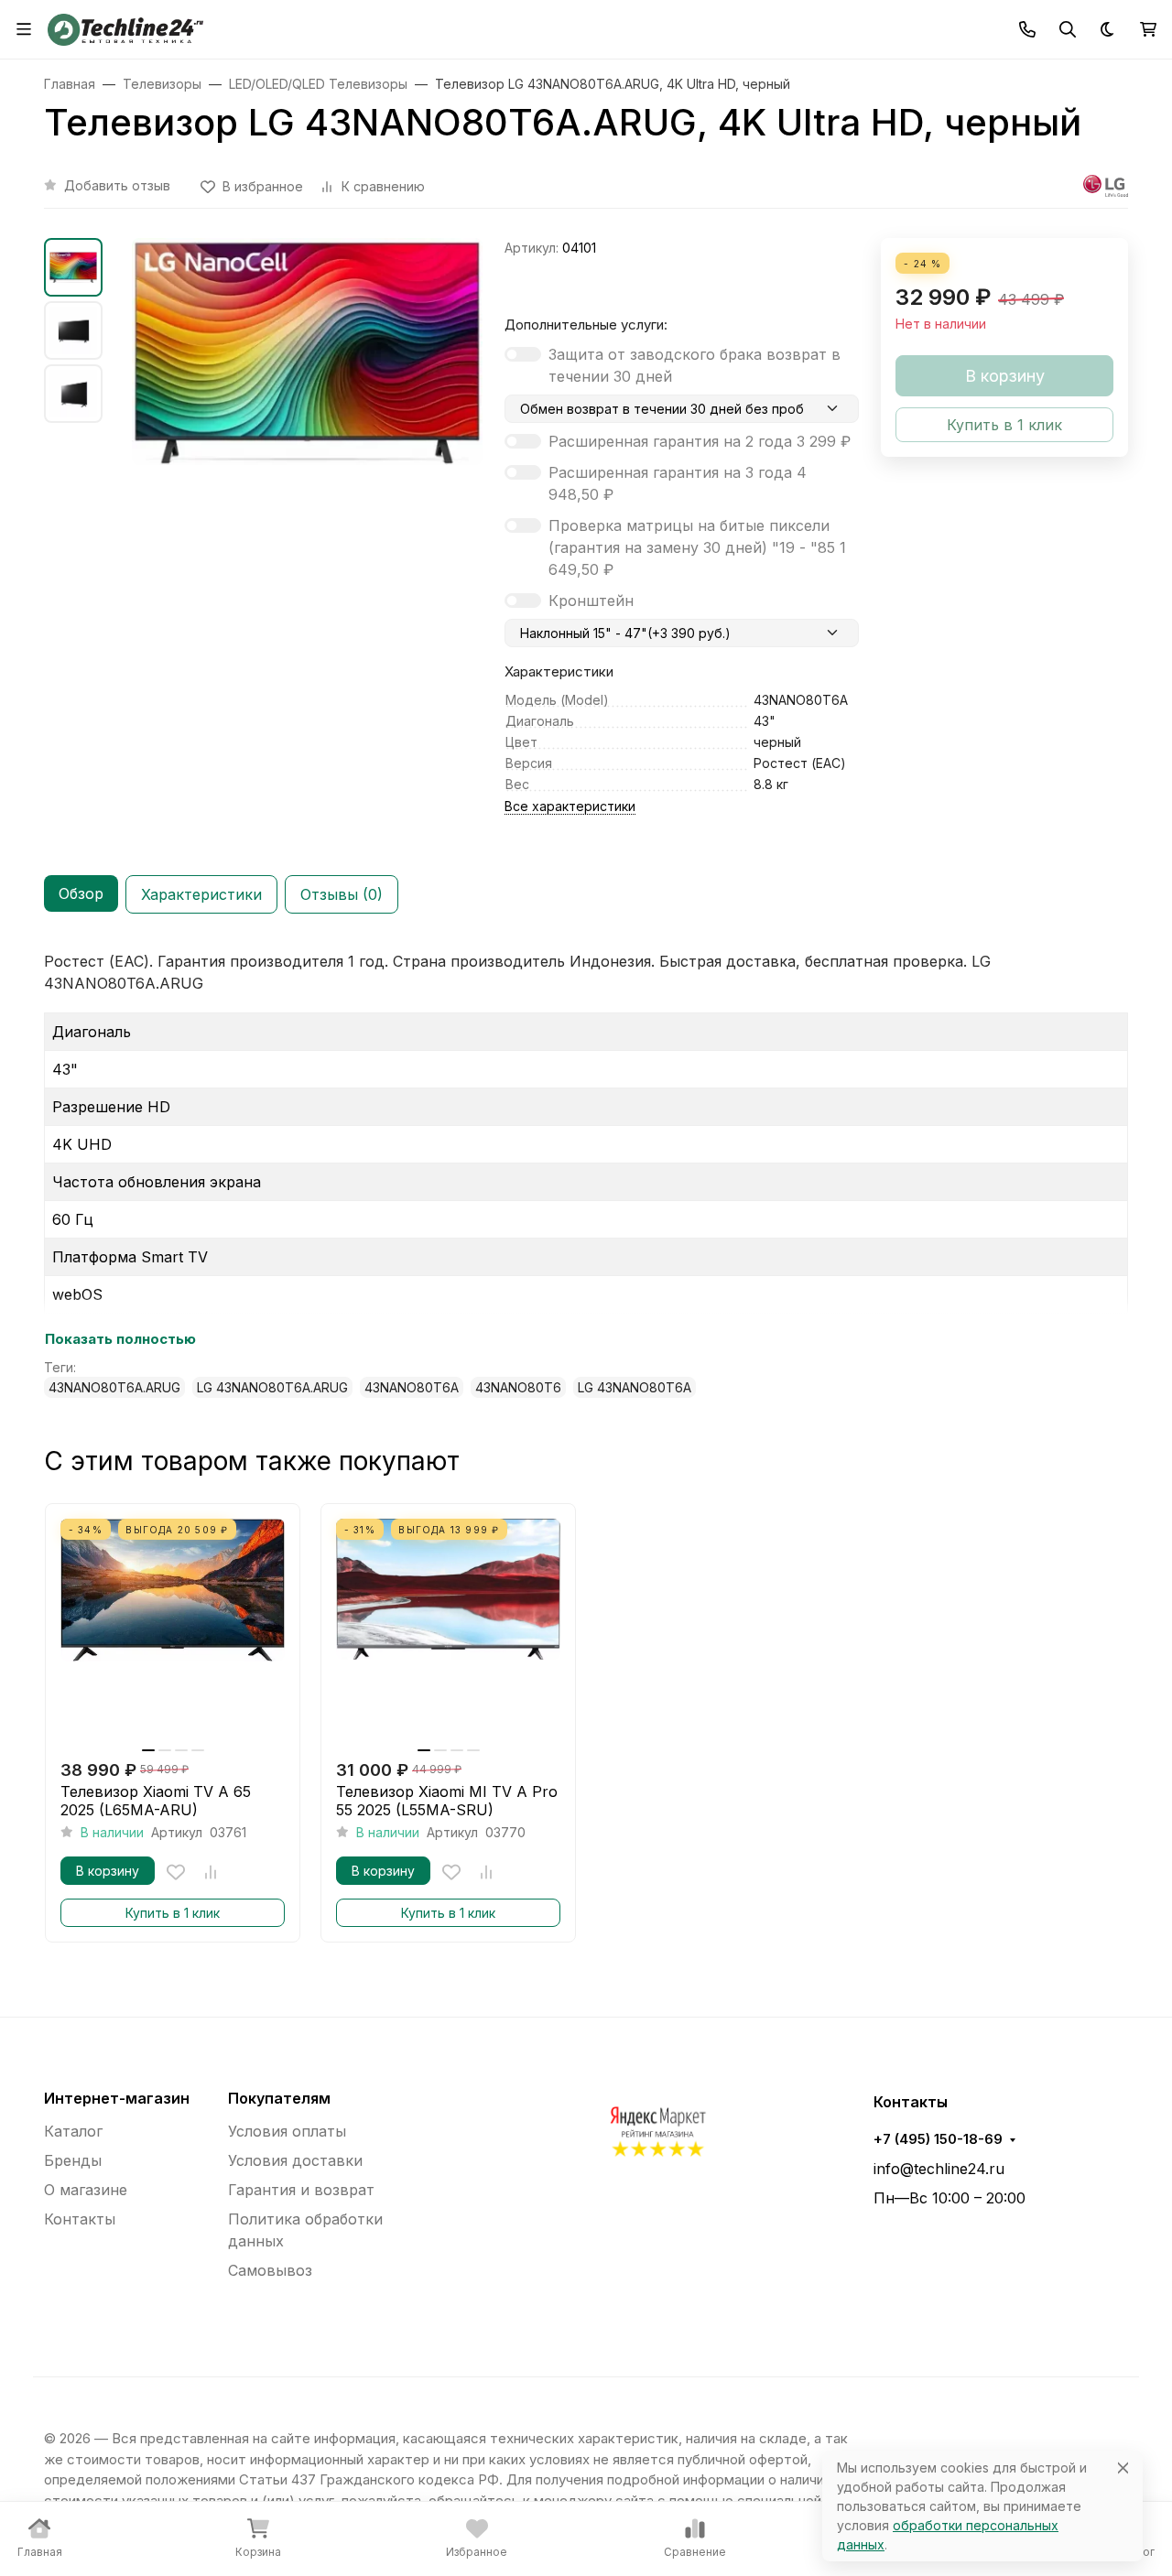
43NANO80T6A (412, 1387)
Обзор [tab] (81, 893)
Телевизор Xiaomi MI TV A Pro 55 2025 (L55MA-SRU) (447, 1801)
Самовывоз (270, 2270)
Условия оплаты (287, 2131)
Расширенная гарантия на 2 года (700, 441)
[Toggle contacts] (1027, 29)
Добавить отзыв (117, 185)
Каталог (73, 2131)
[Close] (1123, 2468)
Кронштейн (591, 601)
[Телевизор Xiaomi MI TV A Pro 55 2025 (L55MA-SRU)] (448, 1631)
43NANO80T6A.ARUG (114, 1387)
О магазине (86, 2190)
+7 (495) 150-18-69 (938, 2139)
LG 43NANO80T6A (635, 1387)
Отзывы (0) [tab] (342, 894)
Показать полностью (120, 1339)
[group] (307, 457)
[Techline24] (125, 27)
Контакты (80, 2219)
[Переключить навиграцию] (24, 29)
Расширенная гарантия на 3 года (678, 483)
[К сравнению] (211, 1872)
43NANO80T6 (518, 1387)
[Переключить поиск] (1068, 29)
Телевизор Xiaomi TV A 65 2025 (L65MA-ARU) (156, 1801)
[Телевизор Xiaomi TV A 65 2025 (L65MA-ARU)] (173, 1631)
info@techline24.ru (939, 2169)
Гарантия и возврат (301, 2190)
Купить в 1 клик (173, 1913)
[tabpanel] (586, 1174)
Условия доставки (295, 2160)
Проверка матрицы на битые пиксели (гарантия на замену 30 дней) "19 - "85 (697, 547)
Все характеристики (570, 806)
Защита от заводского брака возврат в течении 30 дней (695, 365)
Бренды (73, 2160)
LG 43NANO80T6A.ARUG (272, 1387)
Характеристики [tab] (201, 894)
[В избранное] (176, 1872)
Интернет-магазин (117, 2098)
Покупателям (279, 2098)
